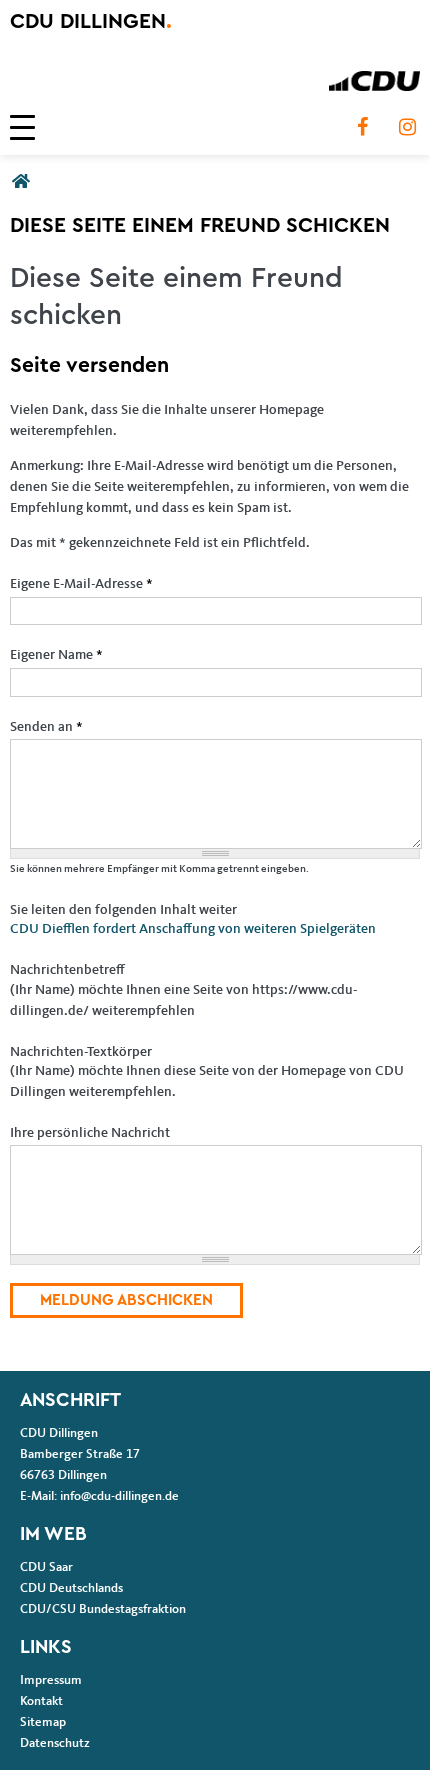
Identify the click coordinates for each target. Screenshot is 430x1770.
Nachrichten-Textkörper (81, 1052)
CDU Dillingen (91, 21)
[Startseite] (374, 81)
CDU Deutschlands (71, 1588)
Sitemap (43, 1722)
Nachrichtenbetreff (67, 970)
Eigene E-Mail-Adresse (81, 584)
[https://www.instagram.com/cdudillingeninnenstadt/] (407, 127)
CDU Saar (46, 1567)
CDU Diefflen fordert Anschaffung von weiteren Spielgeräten (193, 929)
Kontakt (41, 1701)
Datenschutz (55, 1743)
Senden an (46, 727)
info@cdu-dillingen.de (119, 1496)
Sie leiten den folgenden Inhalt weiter (123, 910)
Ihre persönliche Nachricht (90, 1133)
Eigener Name (56, 655)
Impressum (51, 1680)
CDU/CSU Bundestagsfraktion (103, 1609)
